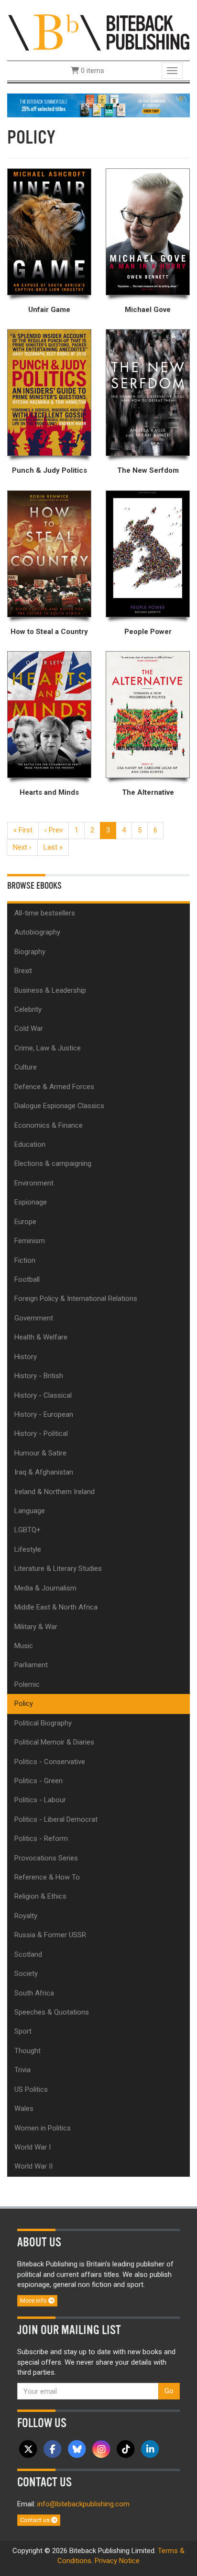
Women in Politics (43, 2128)
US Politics (31, 2089)
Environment (34, 1183)
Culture (26, 1067)
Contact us (36, 2520)
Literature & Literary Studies (58, 1568)
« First (23, 830)
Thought (27, 2051)
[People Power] (148, 554)
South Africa (34, 1993)
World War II (33, 2166)
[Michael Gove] (148, 232)
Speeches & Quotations (52, 2012)
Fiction (25, 1260)
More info (34, 2301)
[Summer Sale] (98, 105)
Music (24, 1646)
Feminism (30, 1241)
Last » (53, 847)
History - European (44, 1414)
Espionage (31, 1202)
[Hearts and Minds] (49, 715)
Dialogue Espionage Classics (59, 1106)
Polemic (27, 1684)
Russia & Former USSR (50, 1935)
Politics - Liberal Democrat (56, 1819)
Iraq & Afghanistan (44, 1472)
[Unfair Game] (49, 232)
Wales (24, 2109)
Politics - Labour (40, 1800)
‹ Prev (54, 830)
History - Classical (43, 1395)
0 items (92, 71)
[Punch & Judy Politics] (49, 393)
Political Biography (43, 1723)
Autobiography (37, 932)
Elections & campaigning (53, 1163)
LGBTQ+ (27, 1530)
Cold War (29, 1028)
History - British (39, 1376)
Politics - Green (38, 1781)
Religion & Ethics (40, 1896)
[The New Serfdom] (148, 393)
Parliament (31, 1665)
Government (34, 1318)
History (26, 1357)
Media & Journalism (45, 1588)
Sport (23, 2031)
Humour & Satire (40, 1453)
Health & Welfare (41, 1337)
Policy (24, 1703)
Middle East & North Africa (56, 1607)
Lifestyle (28, 1549)
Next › (22, 847)
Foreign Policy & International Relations (76, 1298)
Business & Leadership (50, 990)
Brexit (23, 971)
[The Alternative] (148, 715)
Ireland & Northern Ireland (55, 1492)
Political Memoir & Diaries (54, 1742)
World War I (33, 2147)
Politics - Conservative (50, 1762)
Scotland (28, 1954)
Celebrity (28, 1009)
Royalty (26, 1916)
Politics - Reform (41, 1839)
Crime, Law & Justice (48, 1048)
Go (169, 2391)
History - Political (41, 1433)
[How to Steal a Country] (49, 554)
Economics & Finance (49, 1125)
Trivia (22, 2070)
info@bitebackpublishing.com (83, 2504)
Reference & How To (47, 1877)
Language (30, 1511)
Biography (30, 952)
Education (30, 1144)
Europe (25, 1222)
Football (27, 1279)
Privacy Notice (117, 2561)
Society (26, 1974)
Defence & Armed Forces (54, 1087)
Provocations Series (46, 1858)
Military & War (36, 1627)
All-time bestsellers (45, 913)
